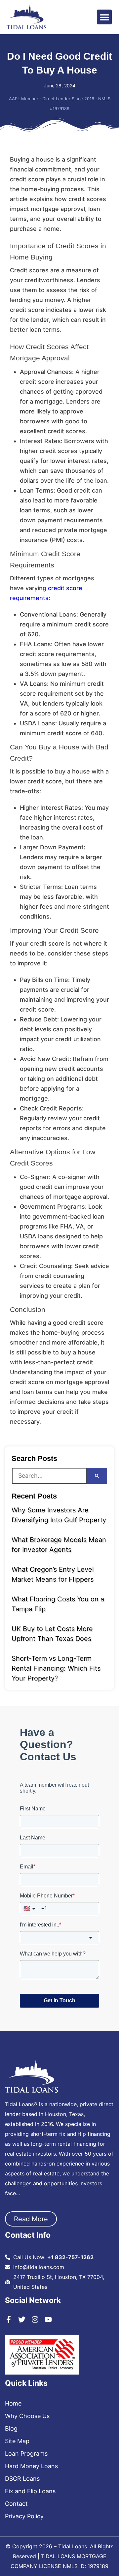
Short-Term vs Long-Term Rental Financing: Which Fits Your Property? (56, 1668)
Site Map (17, 2441)
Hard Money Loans (31, 2466)
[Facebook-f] (9, 2319)
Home (13, 2404)
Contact (16, 2504)
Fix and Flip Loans (30, 2491)
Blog (11, 2429)
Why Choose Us (27, 2416)
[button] (104, 17)
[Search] (97, 1476)
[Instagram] (35, 2319)
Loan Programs (26, 2454)
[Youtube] (48, 2319)
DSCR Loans (22, 2479)
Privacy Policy (24, 2516)
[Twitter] (22, 2319)
